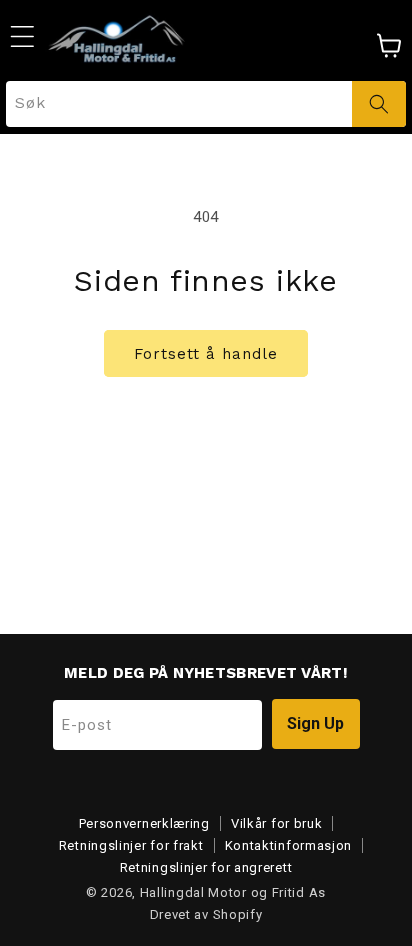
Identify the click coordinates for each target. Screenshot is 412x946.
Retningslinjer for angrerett (206, 867)
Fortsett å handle (206, 354)
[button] (22, 36)
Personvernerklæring (144, 823)
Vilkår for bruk (277, 823)
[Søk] (379, 104)
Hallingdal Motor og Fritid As (233, 892)
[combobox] (206, 104)
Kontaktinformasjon (289, 845)
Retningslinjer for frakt (131, 845)
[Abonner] (316, 724)
